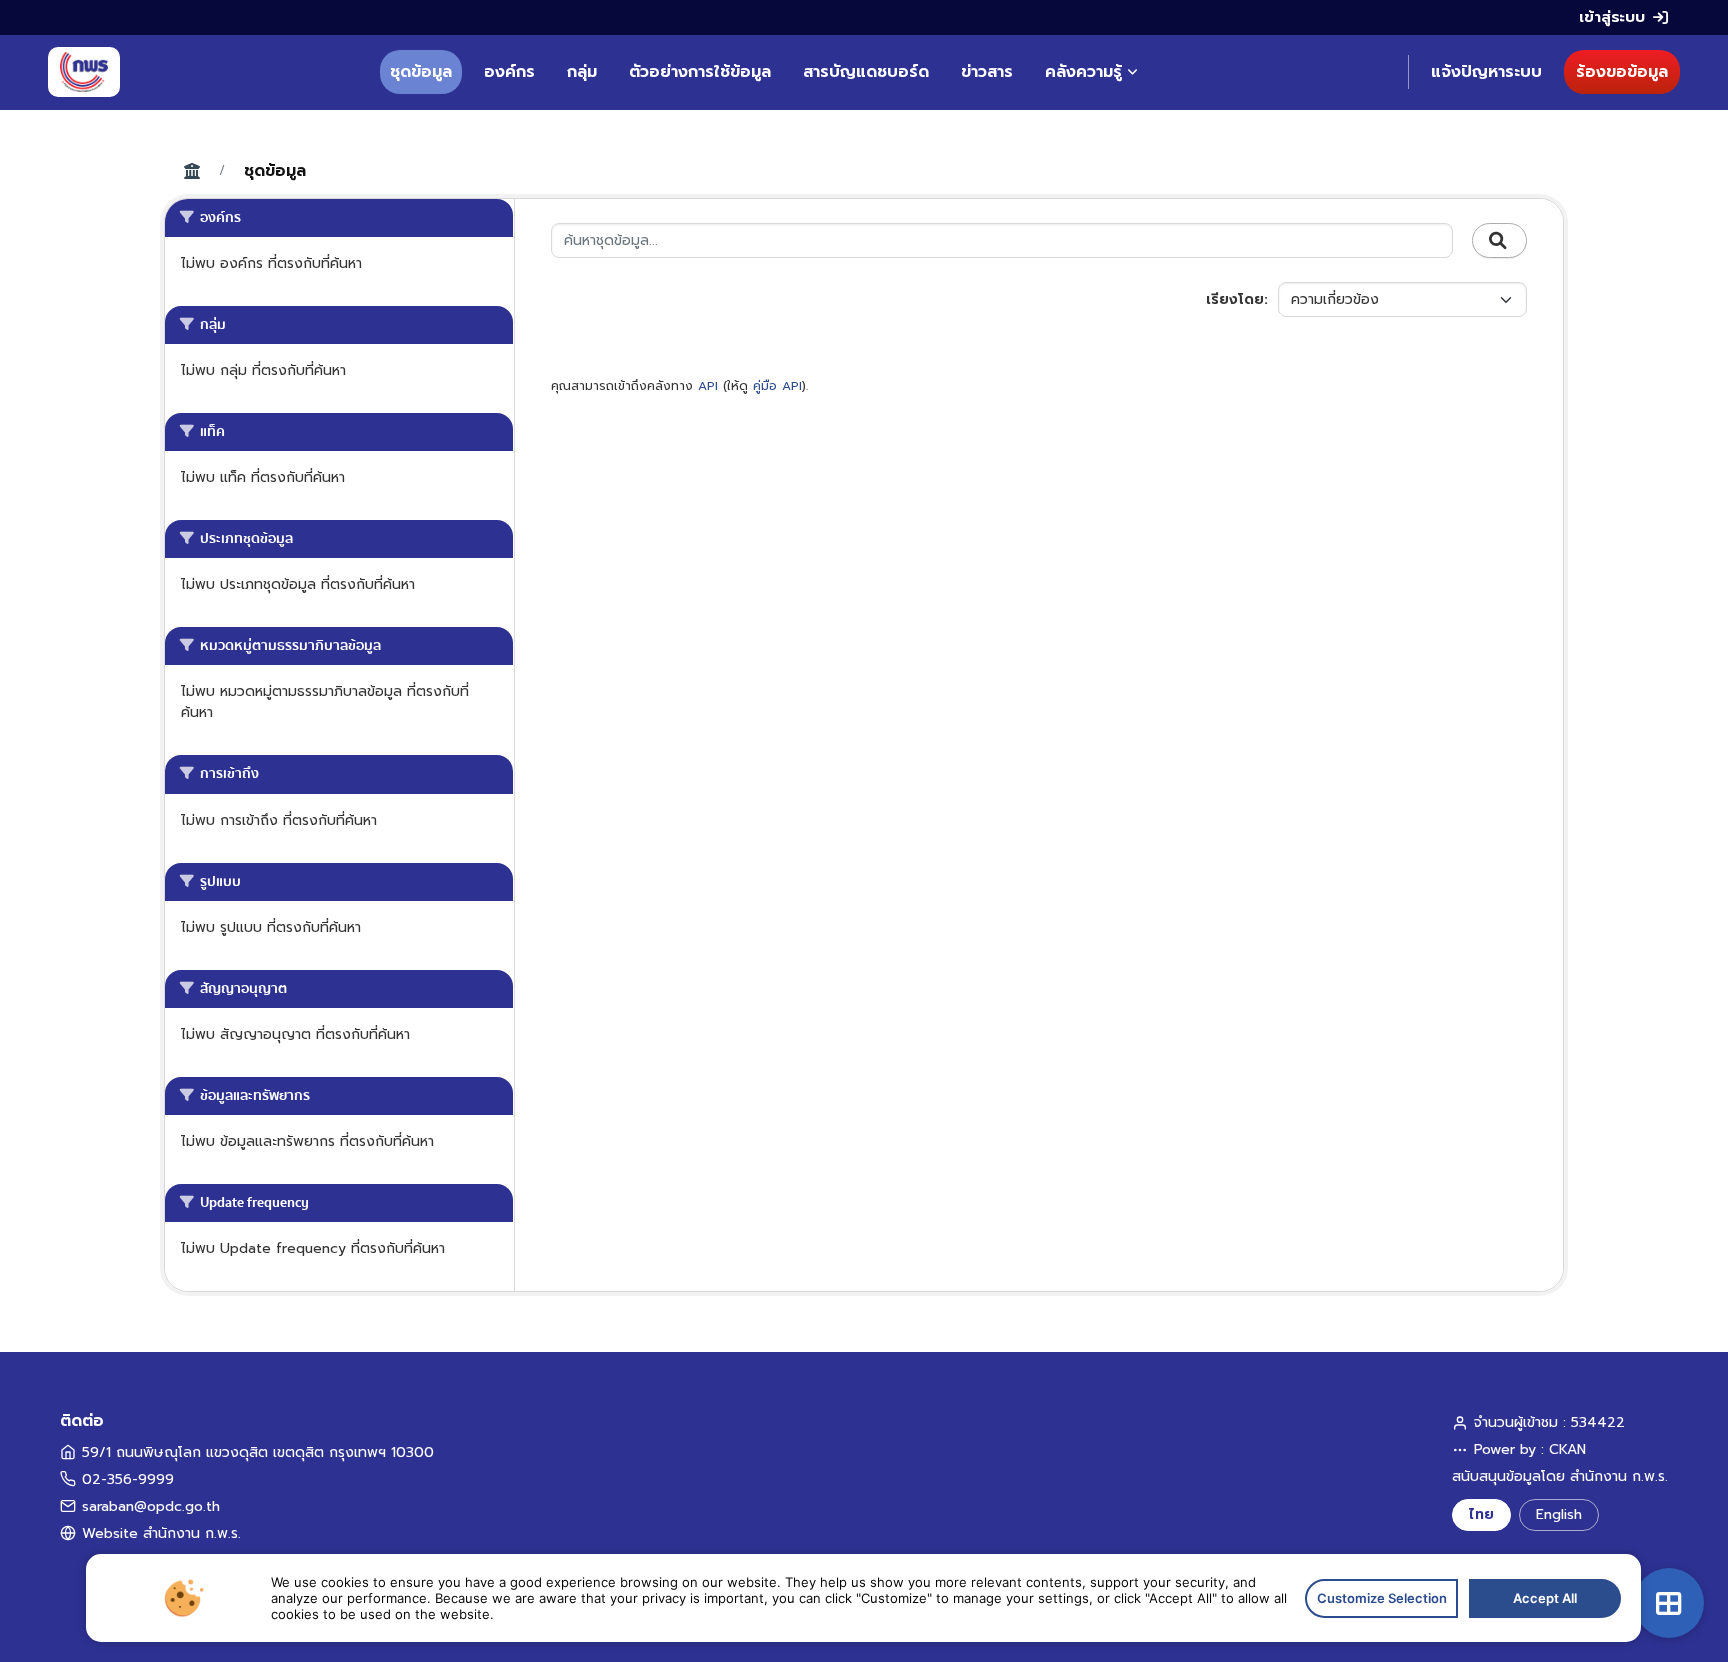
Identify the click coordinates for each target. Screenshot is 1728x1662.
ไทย (1481, 1514)
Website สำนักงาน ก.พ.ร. (161, 1533)
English (1559, 1514)
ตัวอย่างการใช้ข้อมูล (700, 72)
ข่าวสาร (987, 72)
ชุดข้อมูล (421, 72)
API (708, 386)
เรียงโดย (1235, 299)
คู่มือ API (777, 386)
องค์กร (509, 72)
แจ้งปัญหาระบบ (1486, 72)
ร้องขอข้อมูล (1622, 72)
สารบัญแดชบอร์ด (866, 72)
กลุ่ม (582, 72)
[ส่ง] (1499, 241)
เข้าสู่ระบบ (1612, 17)
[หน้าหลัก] (84, 72)
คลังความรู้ (1083, 72)
